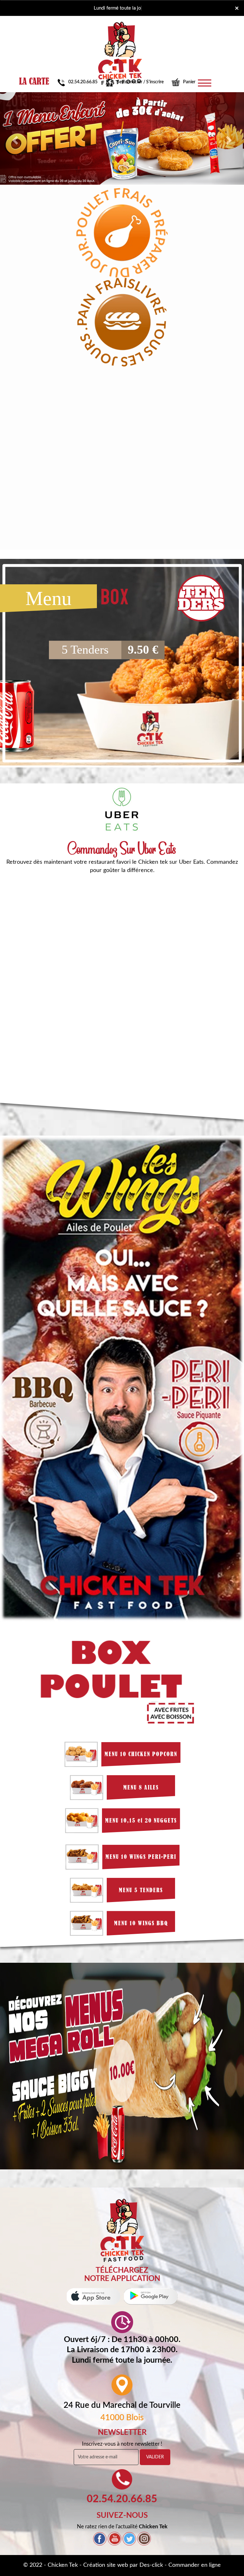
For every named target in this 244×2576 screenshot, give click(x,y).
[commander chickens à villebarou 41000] (122, 2230)
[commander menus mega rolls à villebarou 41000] (122, 2067)
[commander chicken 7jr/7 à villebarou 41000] (120, 31)
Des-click (151, 2565)
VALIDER (155, 2457)
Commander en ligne (195, 2565)
